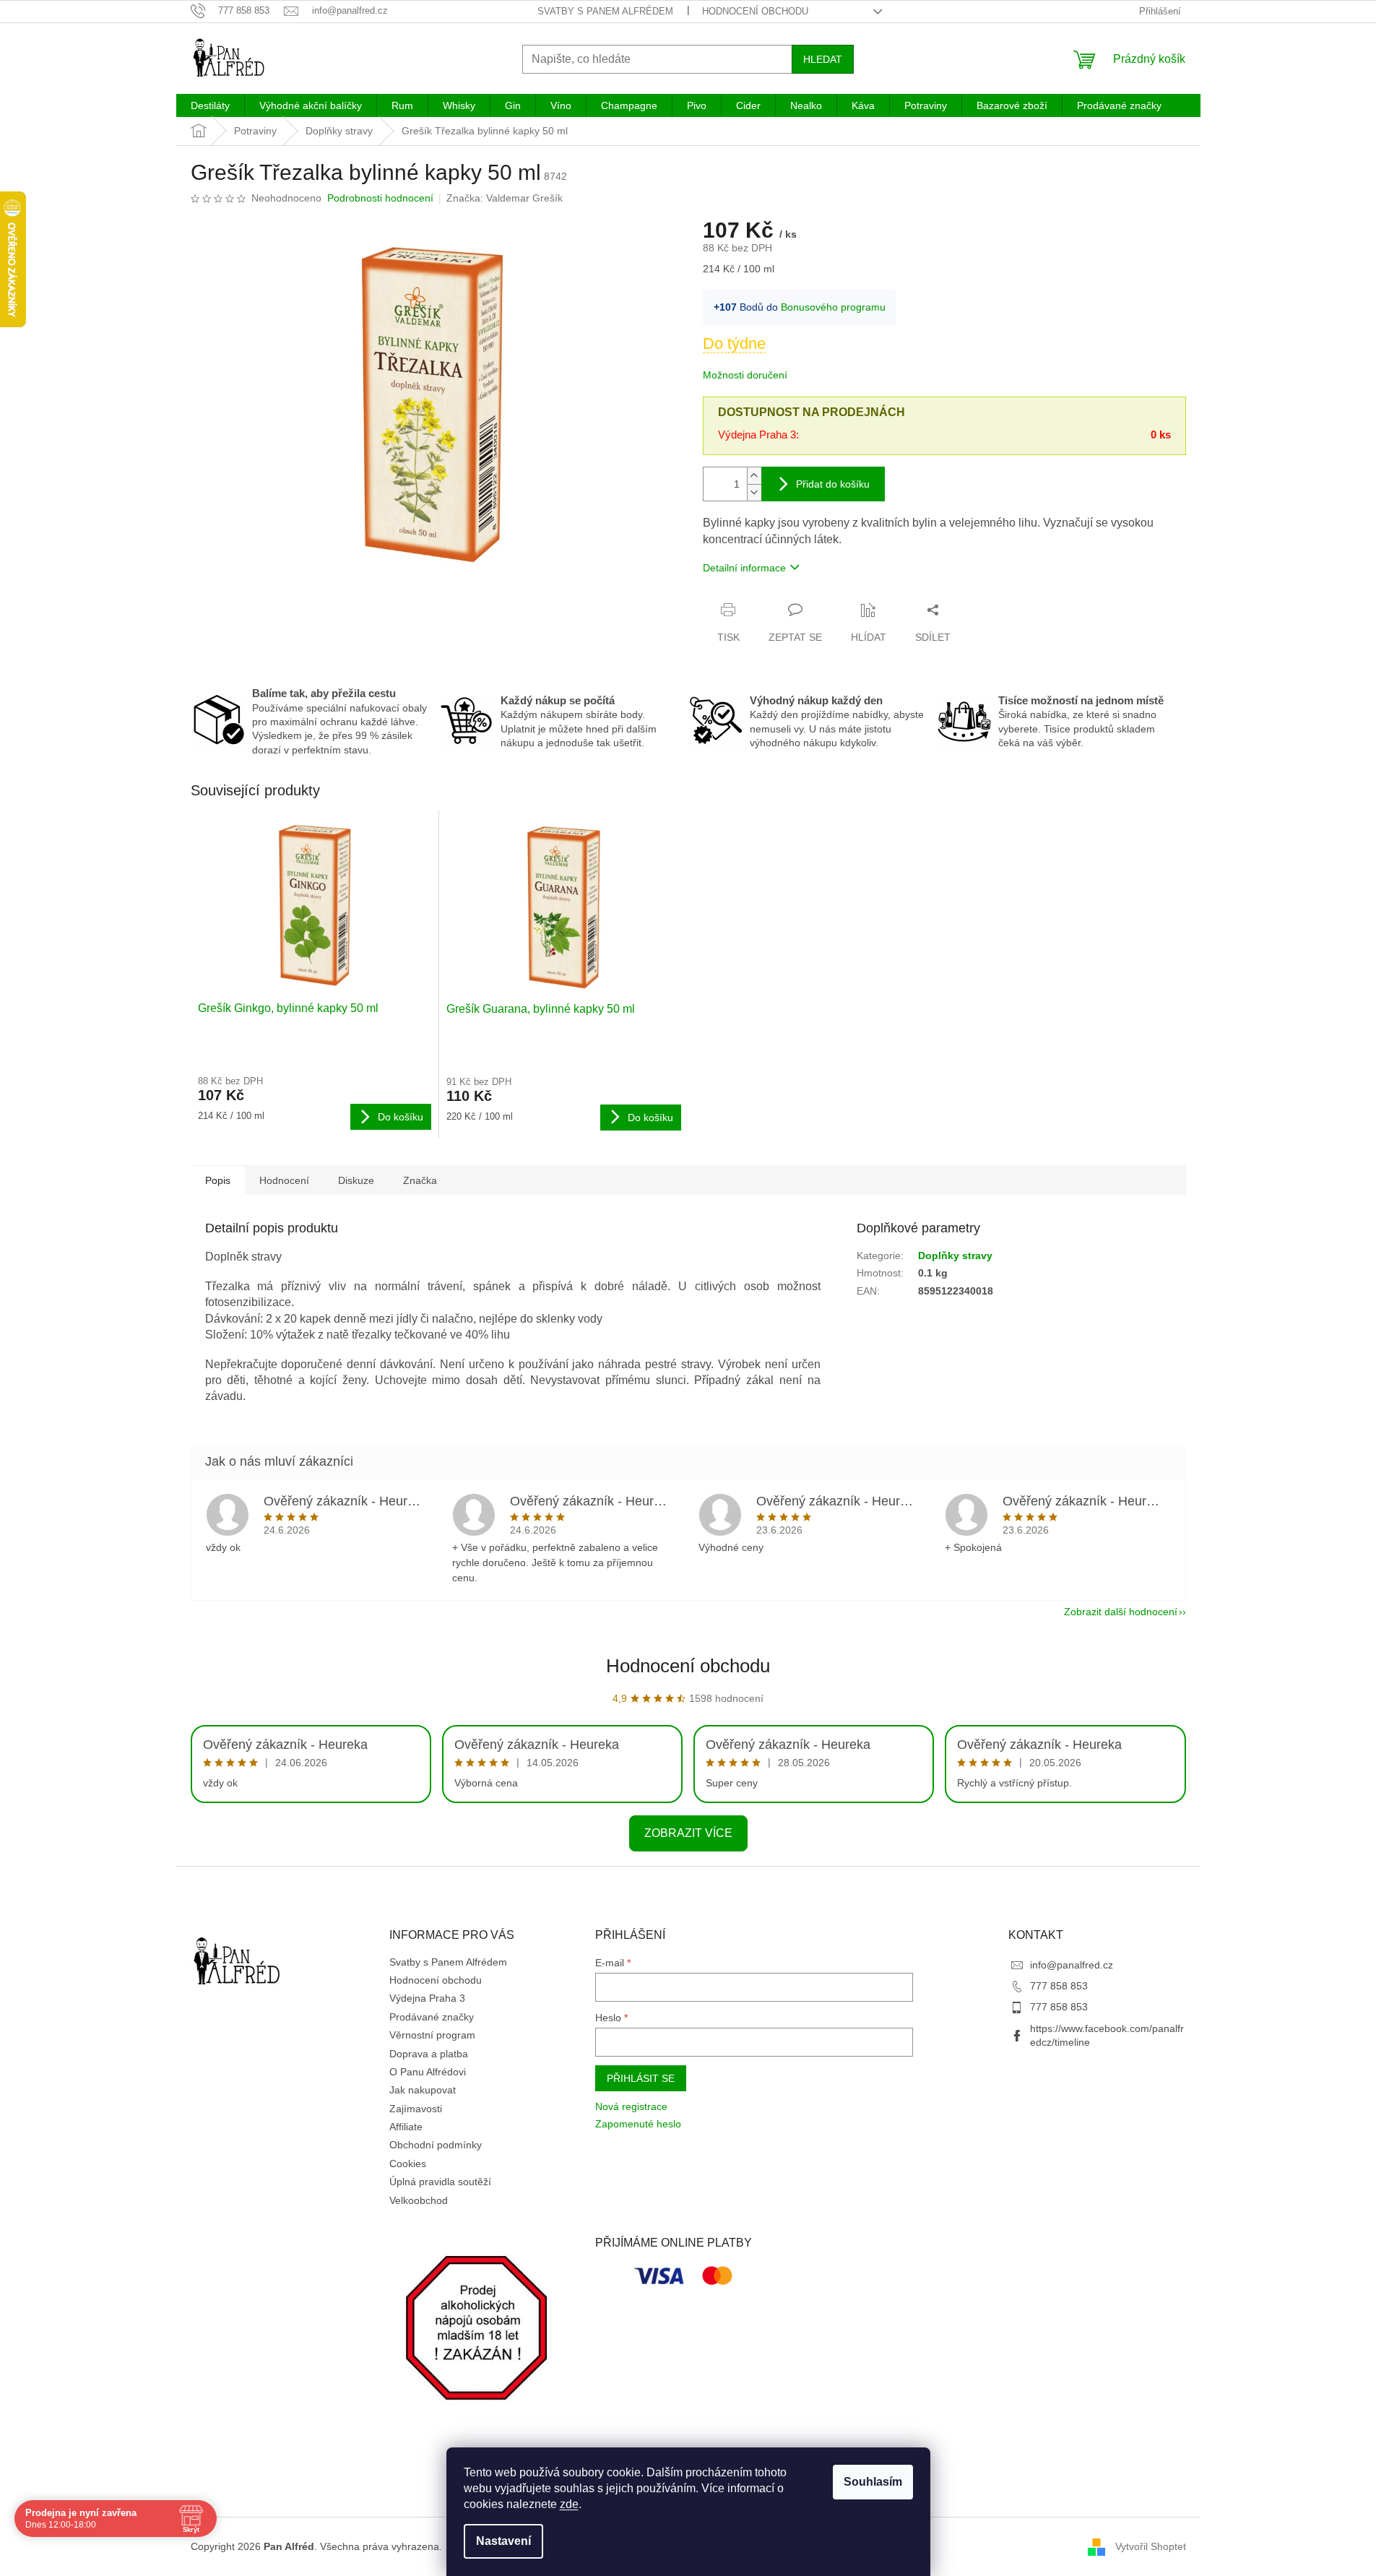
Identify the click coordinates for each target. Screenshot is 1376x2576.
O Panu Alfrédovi (428, 2072)
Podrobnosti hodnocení (380, 198)
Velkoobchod (419, 2200)
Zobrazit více (688, 1833)
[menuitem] (210, 105)
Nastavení (503, 2541)
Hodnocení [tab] (284, 1180)
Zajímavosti (416, 2109)
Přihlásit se (641, 2078)
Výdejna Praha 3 (427, 1998)
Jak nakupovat (423, 2090)
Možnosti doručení (745, 375)
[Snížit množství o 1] (754, 492)
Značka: (505, 198)
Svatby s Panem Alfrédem (605, 11)
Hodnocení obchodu (755, 11)
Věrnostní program (432, 2035)
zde (569, 2504)
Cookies (408, 2164)
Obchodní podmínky (436, 2145)
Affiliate (406, 2127)
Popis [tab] (218, 1180)
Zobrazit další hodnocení (1121, 1612)
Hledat (823, 59)
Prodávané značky (432, 2017)
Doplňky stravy (955, 1255)
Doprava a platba (429, 2054)
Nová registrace (631, 2106)
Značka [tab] (420, 1180)
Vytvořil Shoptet (1151, 2546)
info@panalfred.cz (1072, 1965)
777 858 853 (1059, 1986)
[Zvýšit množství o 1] (754, 476)
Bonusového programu (833, 307)
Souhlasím (873, 2482)
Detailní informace (744, 568)
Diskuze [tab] (356, 1180)
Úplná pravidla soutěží (440, 2182)
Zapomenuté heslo (638, 2124)
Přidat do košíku (833, 484)
